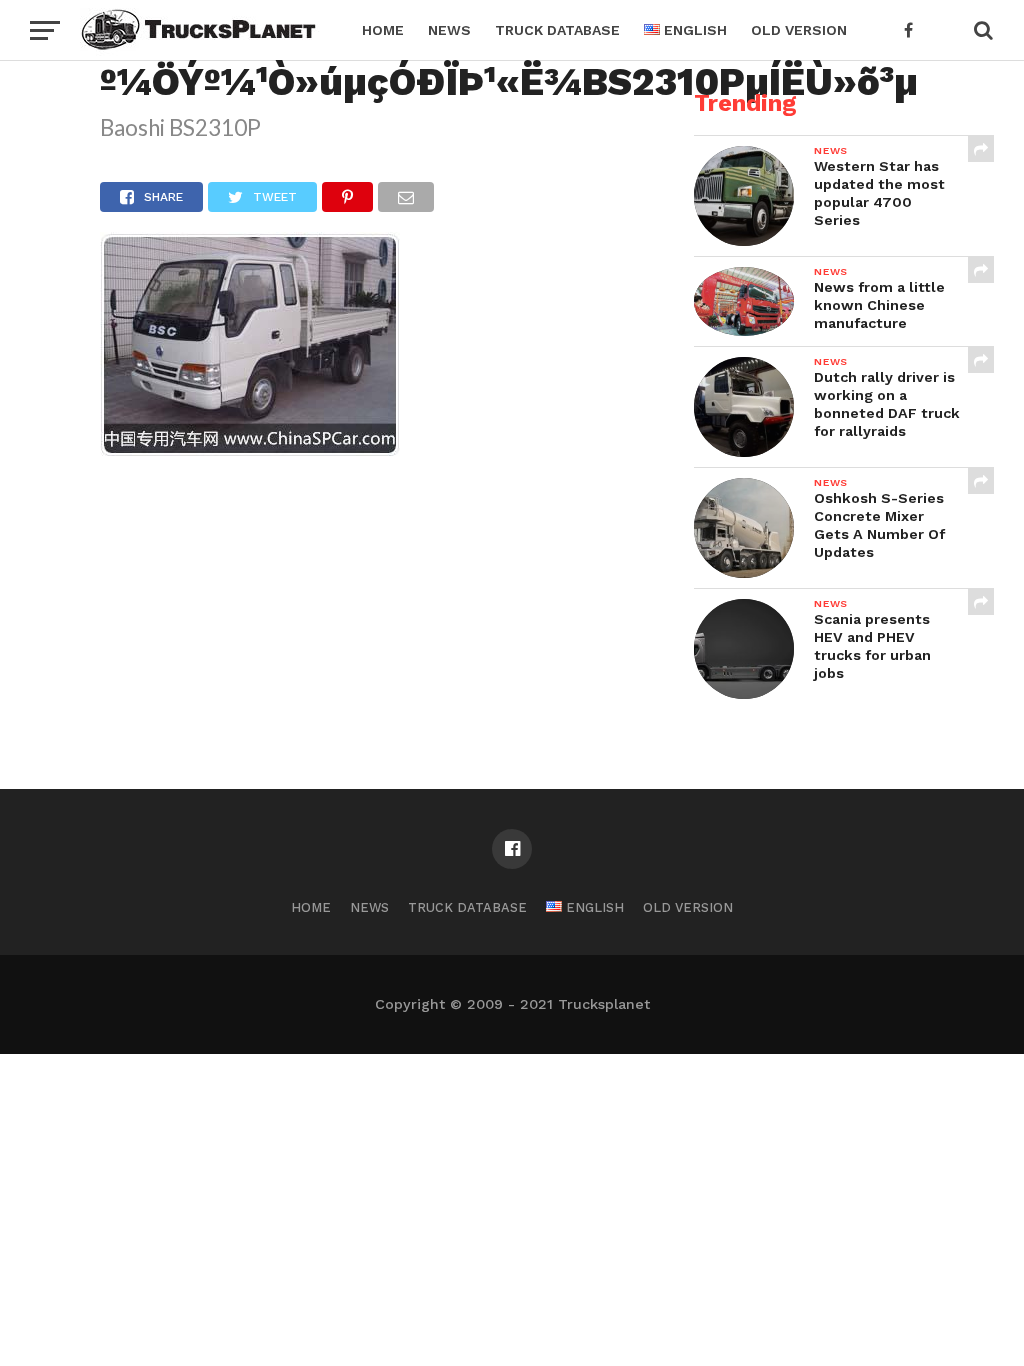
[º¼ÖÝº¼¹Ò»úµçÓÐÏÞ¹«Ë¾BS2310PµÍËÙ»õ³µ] (250, 450)
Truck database (557, 30)
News (449, 30)
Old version (799, 30)
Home (383, 30)
